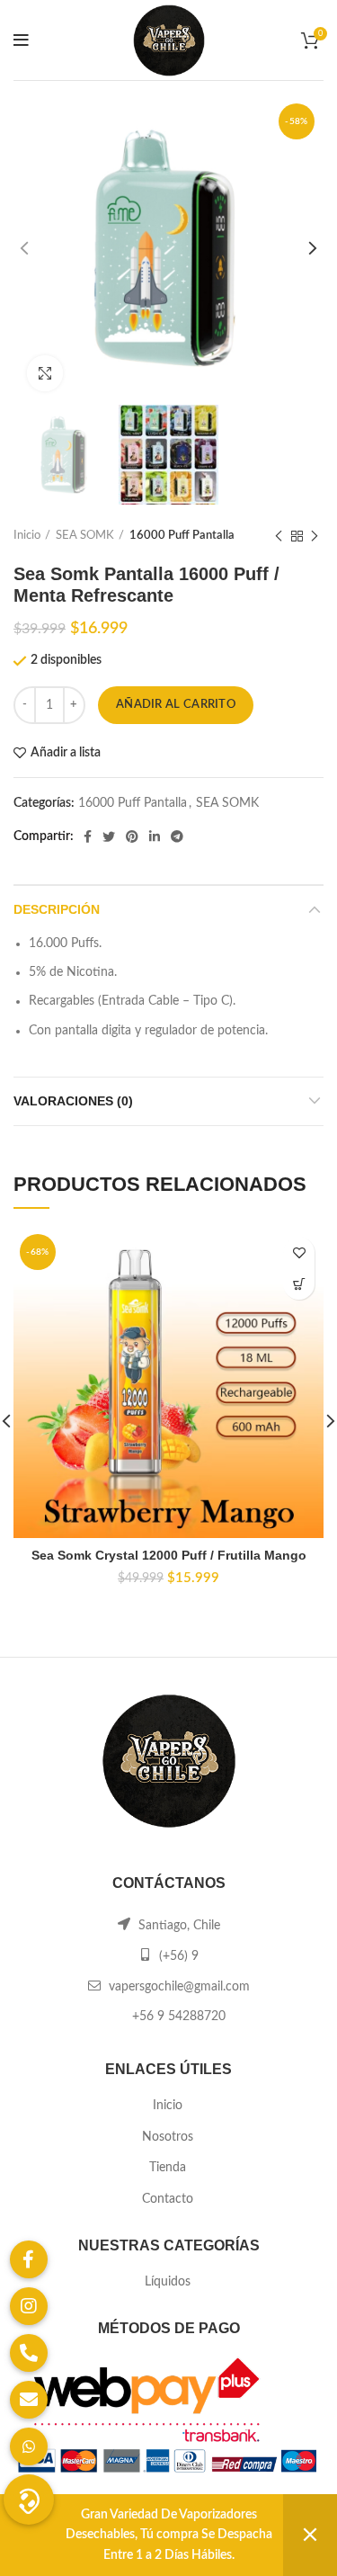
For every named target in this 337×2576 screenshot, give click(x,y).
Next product (315, 536)
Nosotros (168, 2137)
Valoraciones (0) (73, 1101)
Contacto (168, 2199)
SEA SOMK (85, 536)
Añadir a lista (66, 753)
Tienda (168, 2168)
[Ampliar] (45, 373)
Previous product (279, 536)
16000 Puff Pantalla (182, 536)
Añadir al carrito (176, 705)
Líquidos (168, 2282)
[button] (299, 1284)
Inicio (27, 536)
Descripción (57, 909)
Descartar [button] (310, 2535)
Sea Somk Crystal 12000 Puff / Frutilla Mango (169, 1555)
